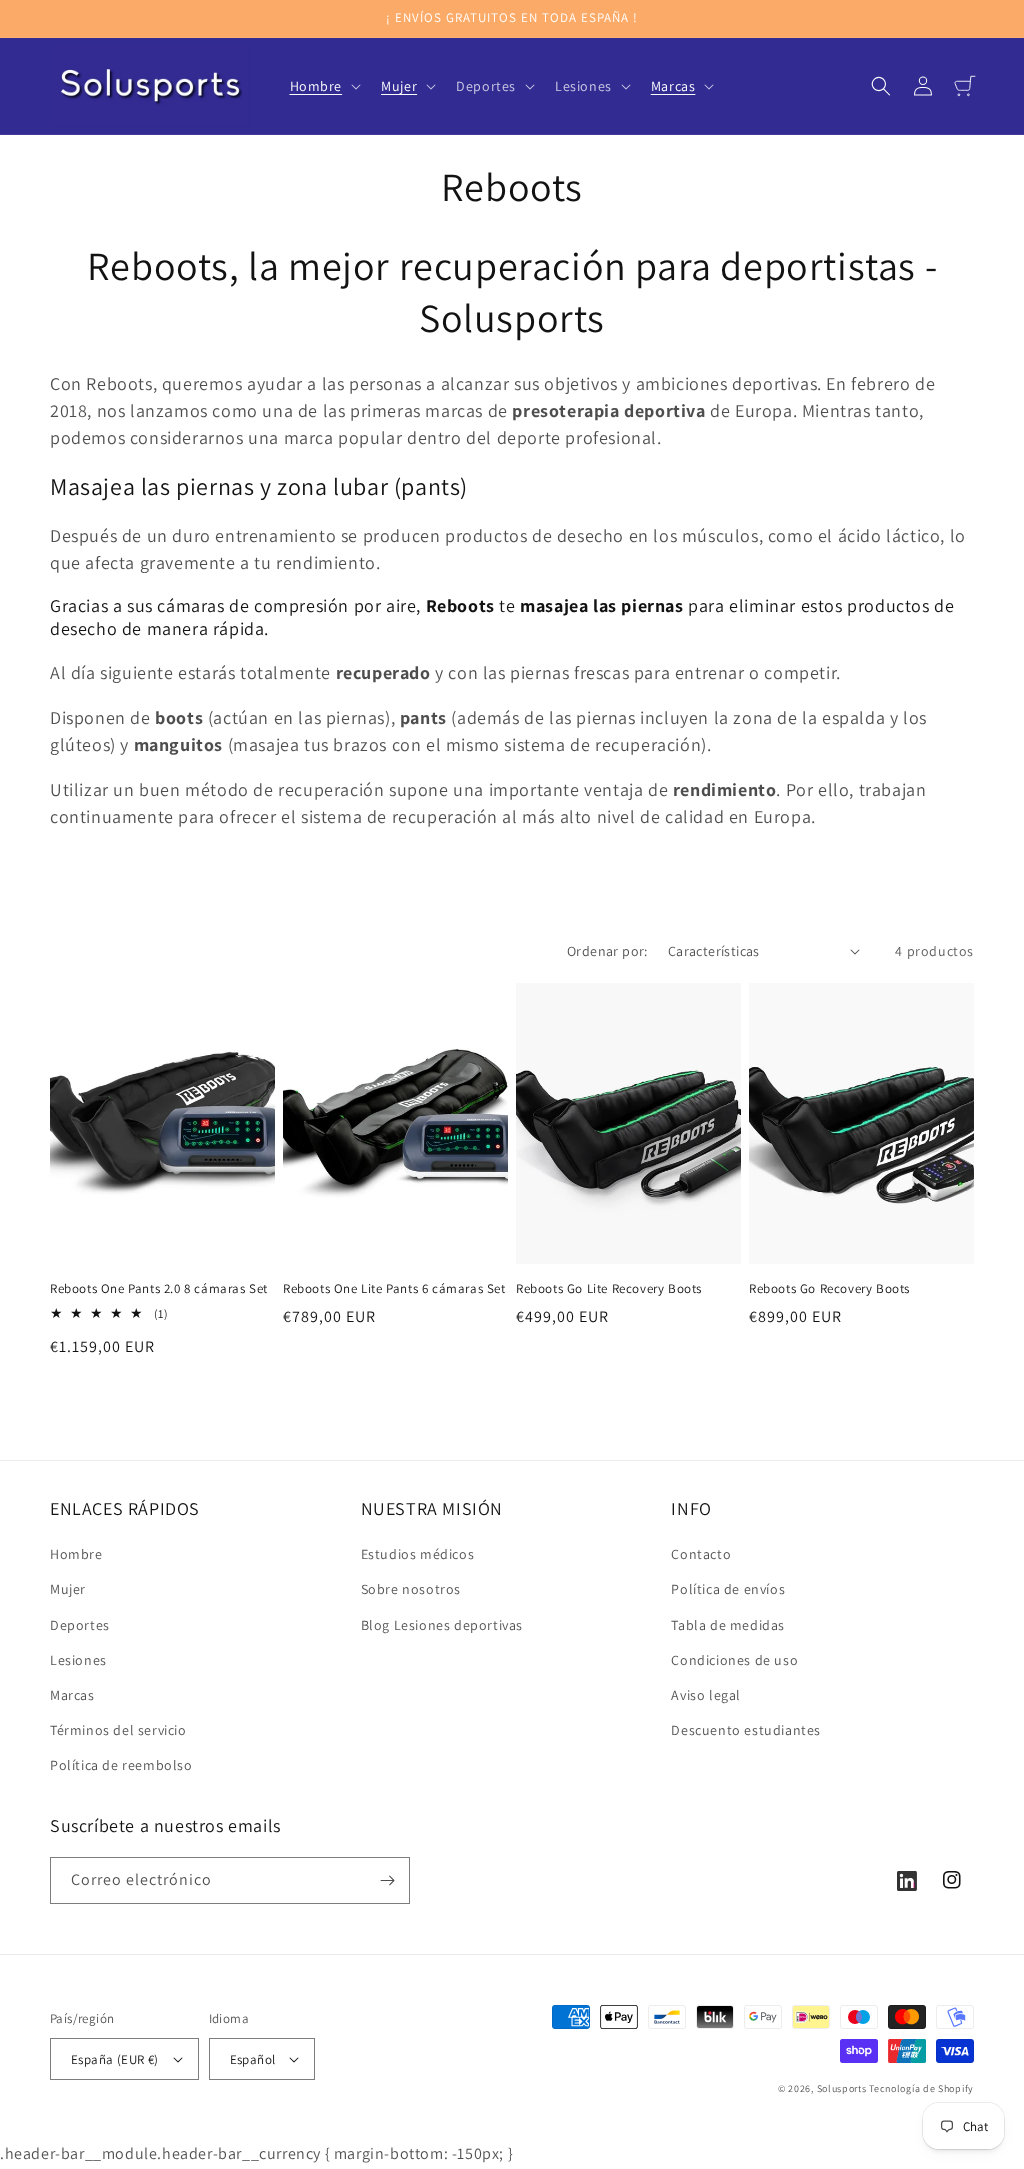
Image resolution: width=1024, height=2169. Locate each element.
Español (253, 2059)
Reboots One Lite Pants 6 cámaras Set (394, 1289)
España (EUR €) (115, 2059)
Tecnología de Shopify (921, 2088)
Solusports (842, 2088)
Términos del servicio (118, 1730)
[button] (324, 86)
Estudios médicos (418, 1554)
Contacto (701, 1554)
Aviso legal (706, 1695)
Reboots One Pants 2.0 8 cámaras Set (159, 1289)
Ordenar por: (607, 951)
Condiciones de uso (734, 1660)
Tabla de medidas (728, 1625)
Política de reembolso (121, 1765)
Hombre (76, 1554)
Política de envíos (728, 1589)
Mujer (68, 1589)
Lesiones (78, 1660)
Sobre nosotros (411, 1589)
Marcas (72, 1695)
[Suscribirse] (387, 1880)
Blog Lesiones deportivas (442, 1625)
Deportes (80, 1625)
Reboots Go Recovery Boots (829, 1289)
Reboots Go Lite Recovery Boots (609, 1289)
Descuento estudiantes (746, 1730)
